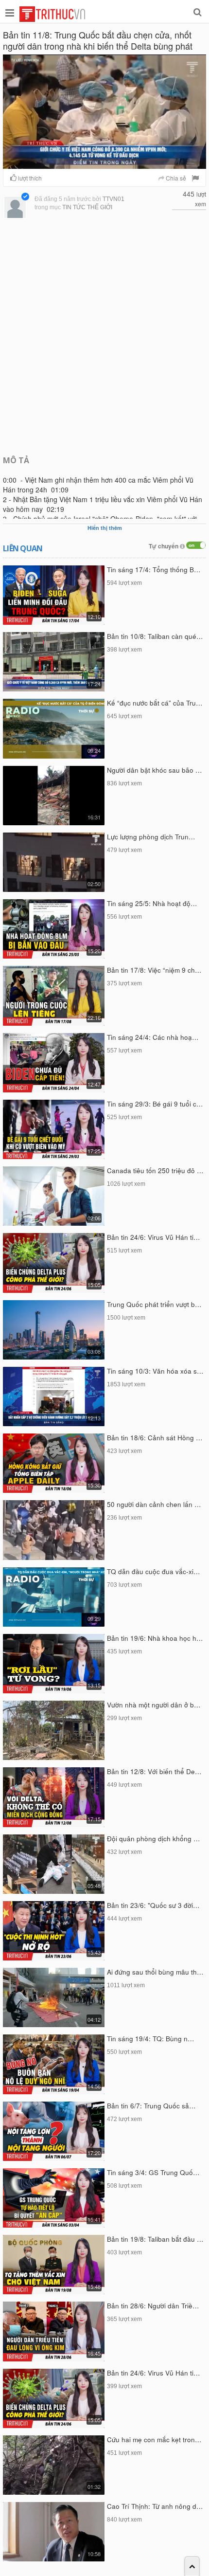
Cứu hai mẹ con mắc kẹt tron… (154, 2440)
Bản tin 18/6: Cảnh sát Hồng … (155, 1438)
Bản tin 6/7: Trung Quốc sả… (151, 2106)
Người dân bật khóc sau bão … (155, 770)
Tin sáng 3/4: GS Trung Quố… (153, 2172)
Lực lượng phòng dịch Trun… (151, 837)
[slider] (102, 162)
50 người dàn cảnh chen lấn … (154, 1504)
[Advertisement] (104, 336)
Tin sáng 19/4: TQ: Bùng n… (151, 2039)
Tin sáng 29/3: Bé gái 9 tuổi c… (155, 1104)
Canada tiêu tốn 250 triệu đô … (155, 1170)
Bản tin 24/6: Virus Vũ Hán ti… (154, 1237)
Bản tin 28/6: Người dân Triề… (153, 2306)
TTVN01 (113, 199)
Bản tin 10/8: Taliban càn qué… (155, 636)
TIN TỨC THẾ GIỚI (87, 207)
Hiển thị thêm (105, 528)
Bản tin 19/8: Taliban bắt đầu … (155, 2239)
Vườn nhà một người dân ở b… (154, 1705)
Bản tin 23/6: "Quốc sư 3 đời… (153, 1905)
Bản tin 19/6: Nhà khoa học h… (155, 1638)
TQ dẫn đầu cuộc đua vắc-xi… (154, 1571)
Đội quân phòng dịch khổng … (154, 1839)
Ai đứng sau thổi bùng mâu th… (155, 1972)
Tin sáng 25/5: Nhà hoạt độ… (152, 903)
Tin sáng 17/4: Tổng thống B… (154, 570)
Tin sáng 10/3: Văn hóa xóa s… (155, 1371)
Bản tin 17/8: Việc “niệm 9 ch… (154, 970)
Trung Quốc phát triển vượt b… (154, 1304)
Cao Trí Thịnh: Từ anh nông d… (155, 2506)
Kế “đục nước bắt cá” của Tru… (155, 703)
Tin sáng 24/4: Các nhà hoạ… (153, 1037)
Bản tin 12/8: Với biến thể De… (154, 1771)
